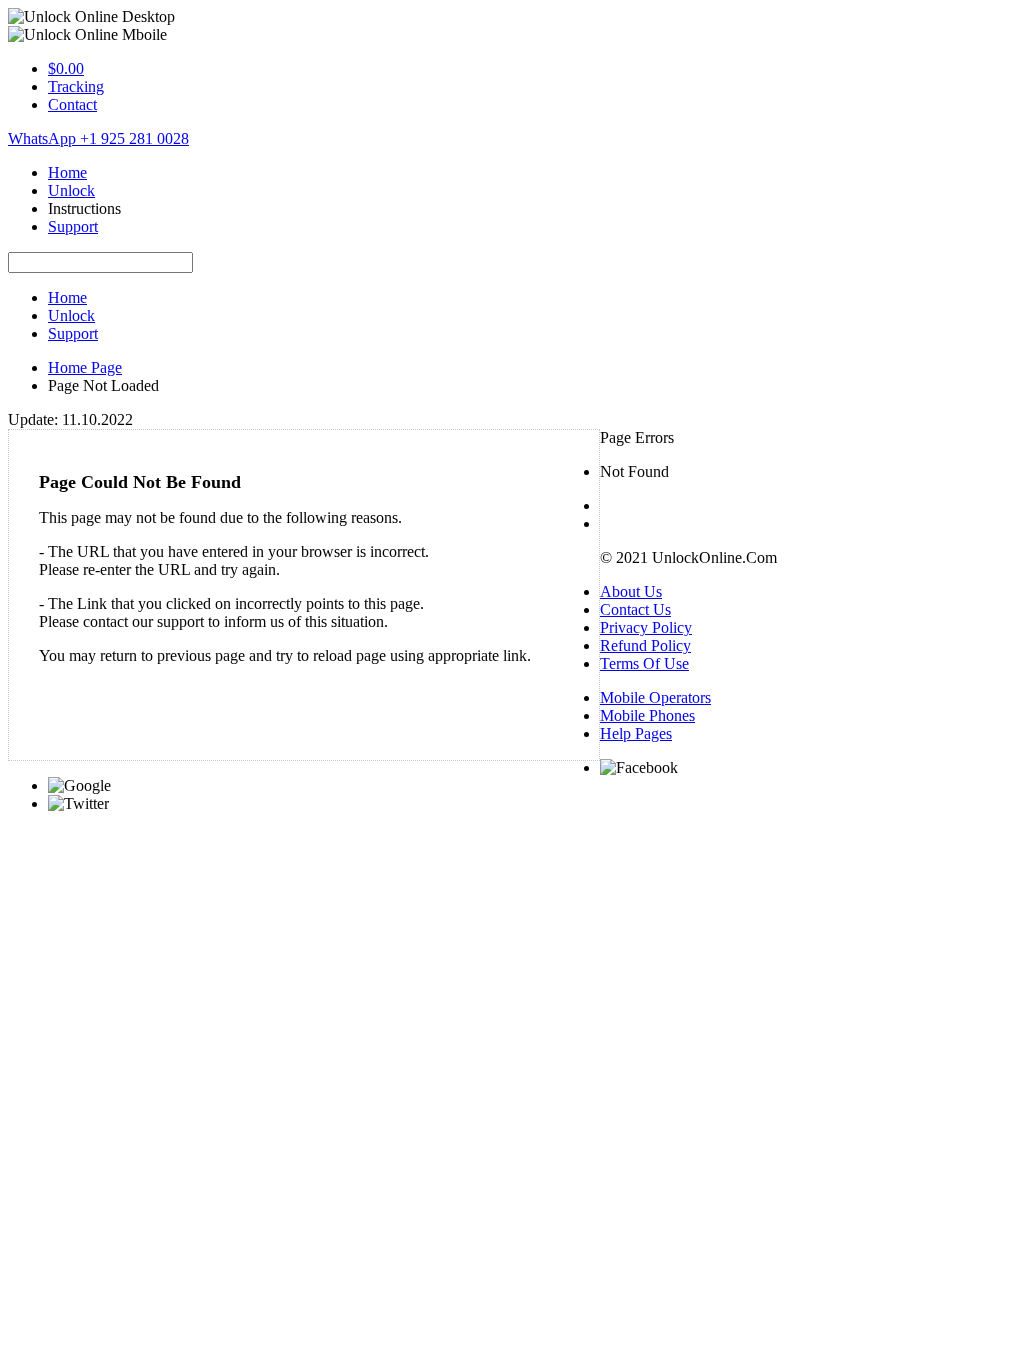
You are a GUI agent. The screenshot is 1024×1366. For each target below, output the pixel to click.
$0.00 (66, 68)
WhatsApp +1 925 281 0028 (98, 138)
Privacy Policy (646, 627)
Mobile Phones (647, 715)
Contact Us (635, 609)
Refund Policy (645, 645)
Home (67, 172)
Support (73, 226)
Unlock (71, 190)
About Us (631, 591)
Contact (72, 104)
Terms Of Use (644, 663)
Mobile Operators (655, 697)
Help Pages (636, 733)
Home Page (85, 367)
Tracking (76, 86)
